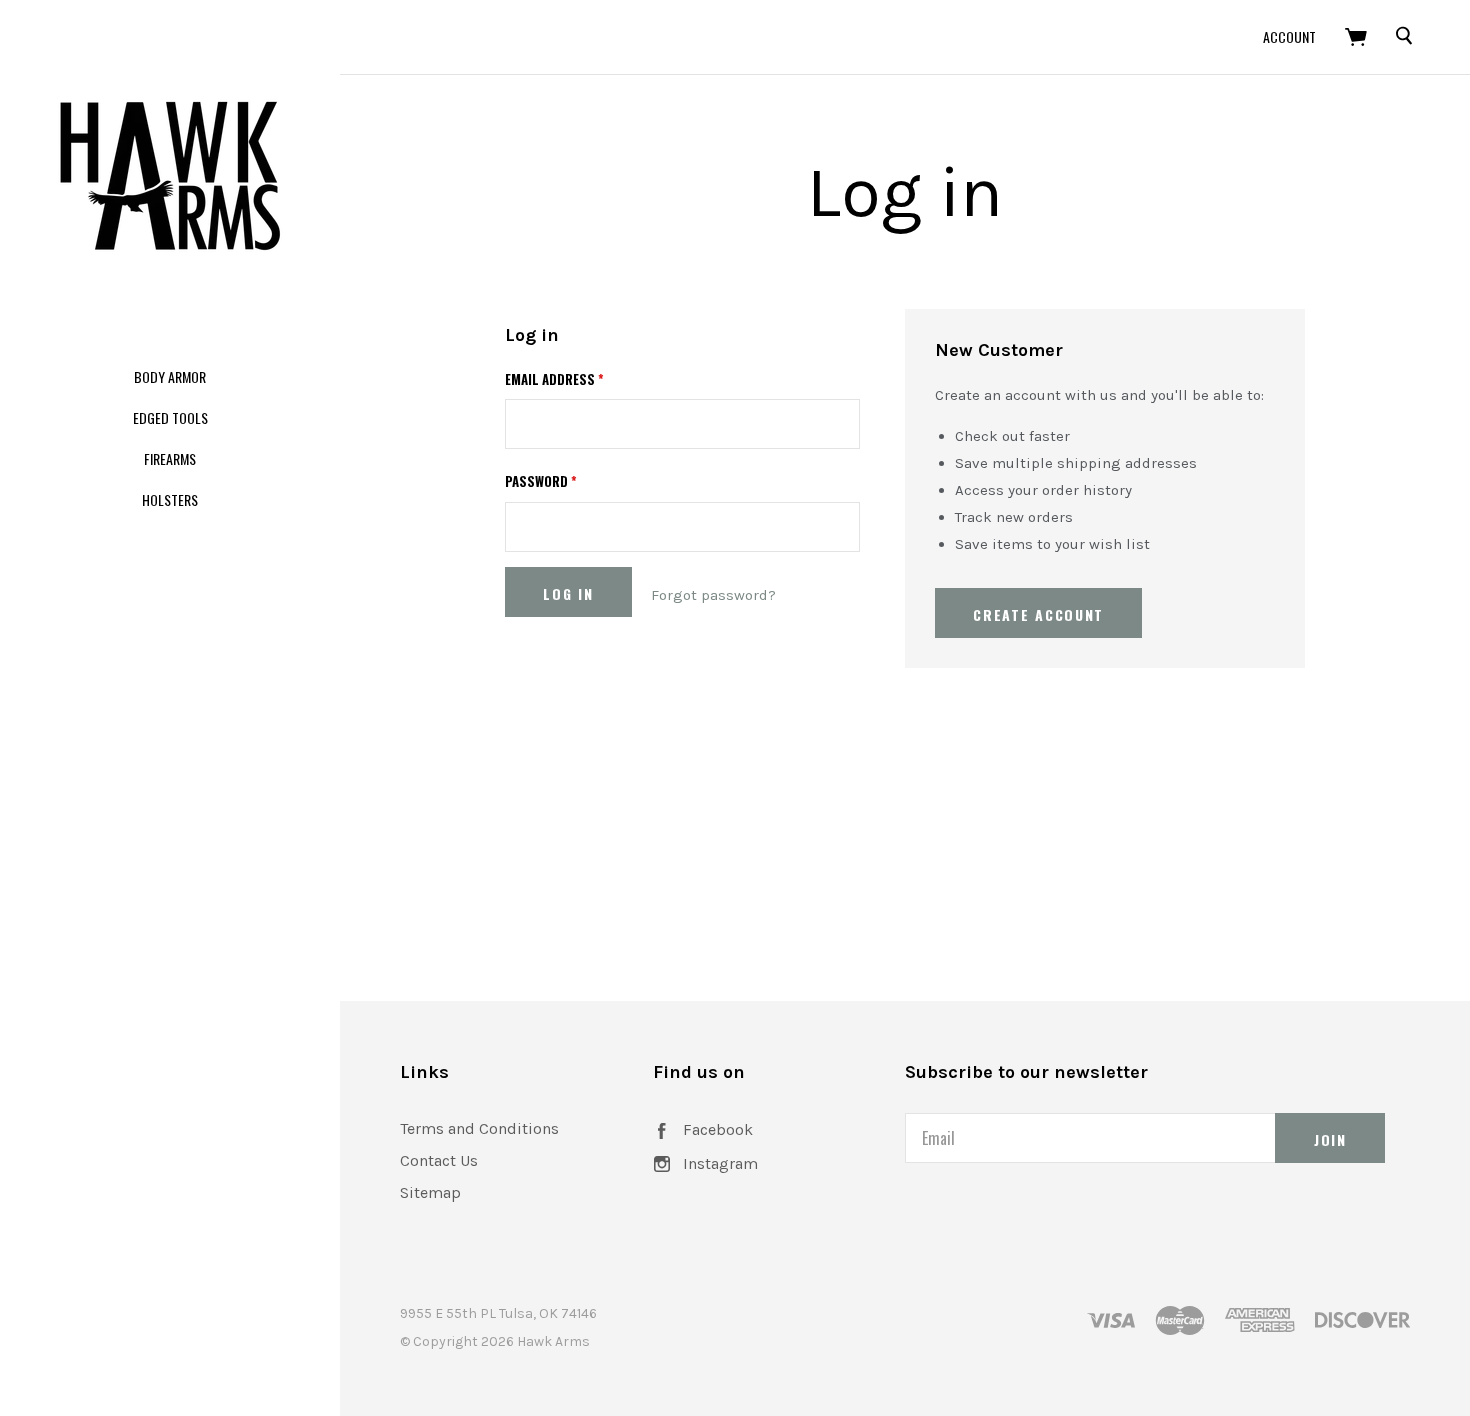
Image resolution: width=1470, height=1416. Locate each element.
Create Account (1038, 614)
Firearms (170, 458)
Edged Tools (170, 417)
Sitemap (430, 1192)
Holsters (170, 499)
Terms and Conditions (479, 1128)
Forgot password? (713, 595)
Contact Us (439, 1160)
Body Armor (170, 376)
